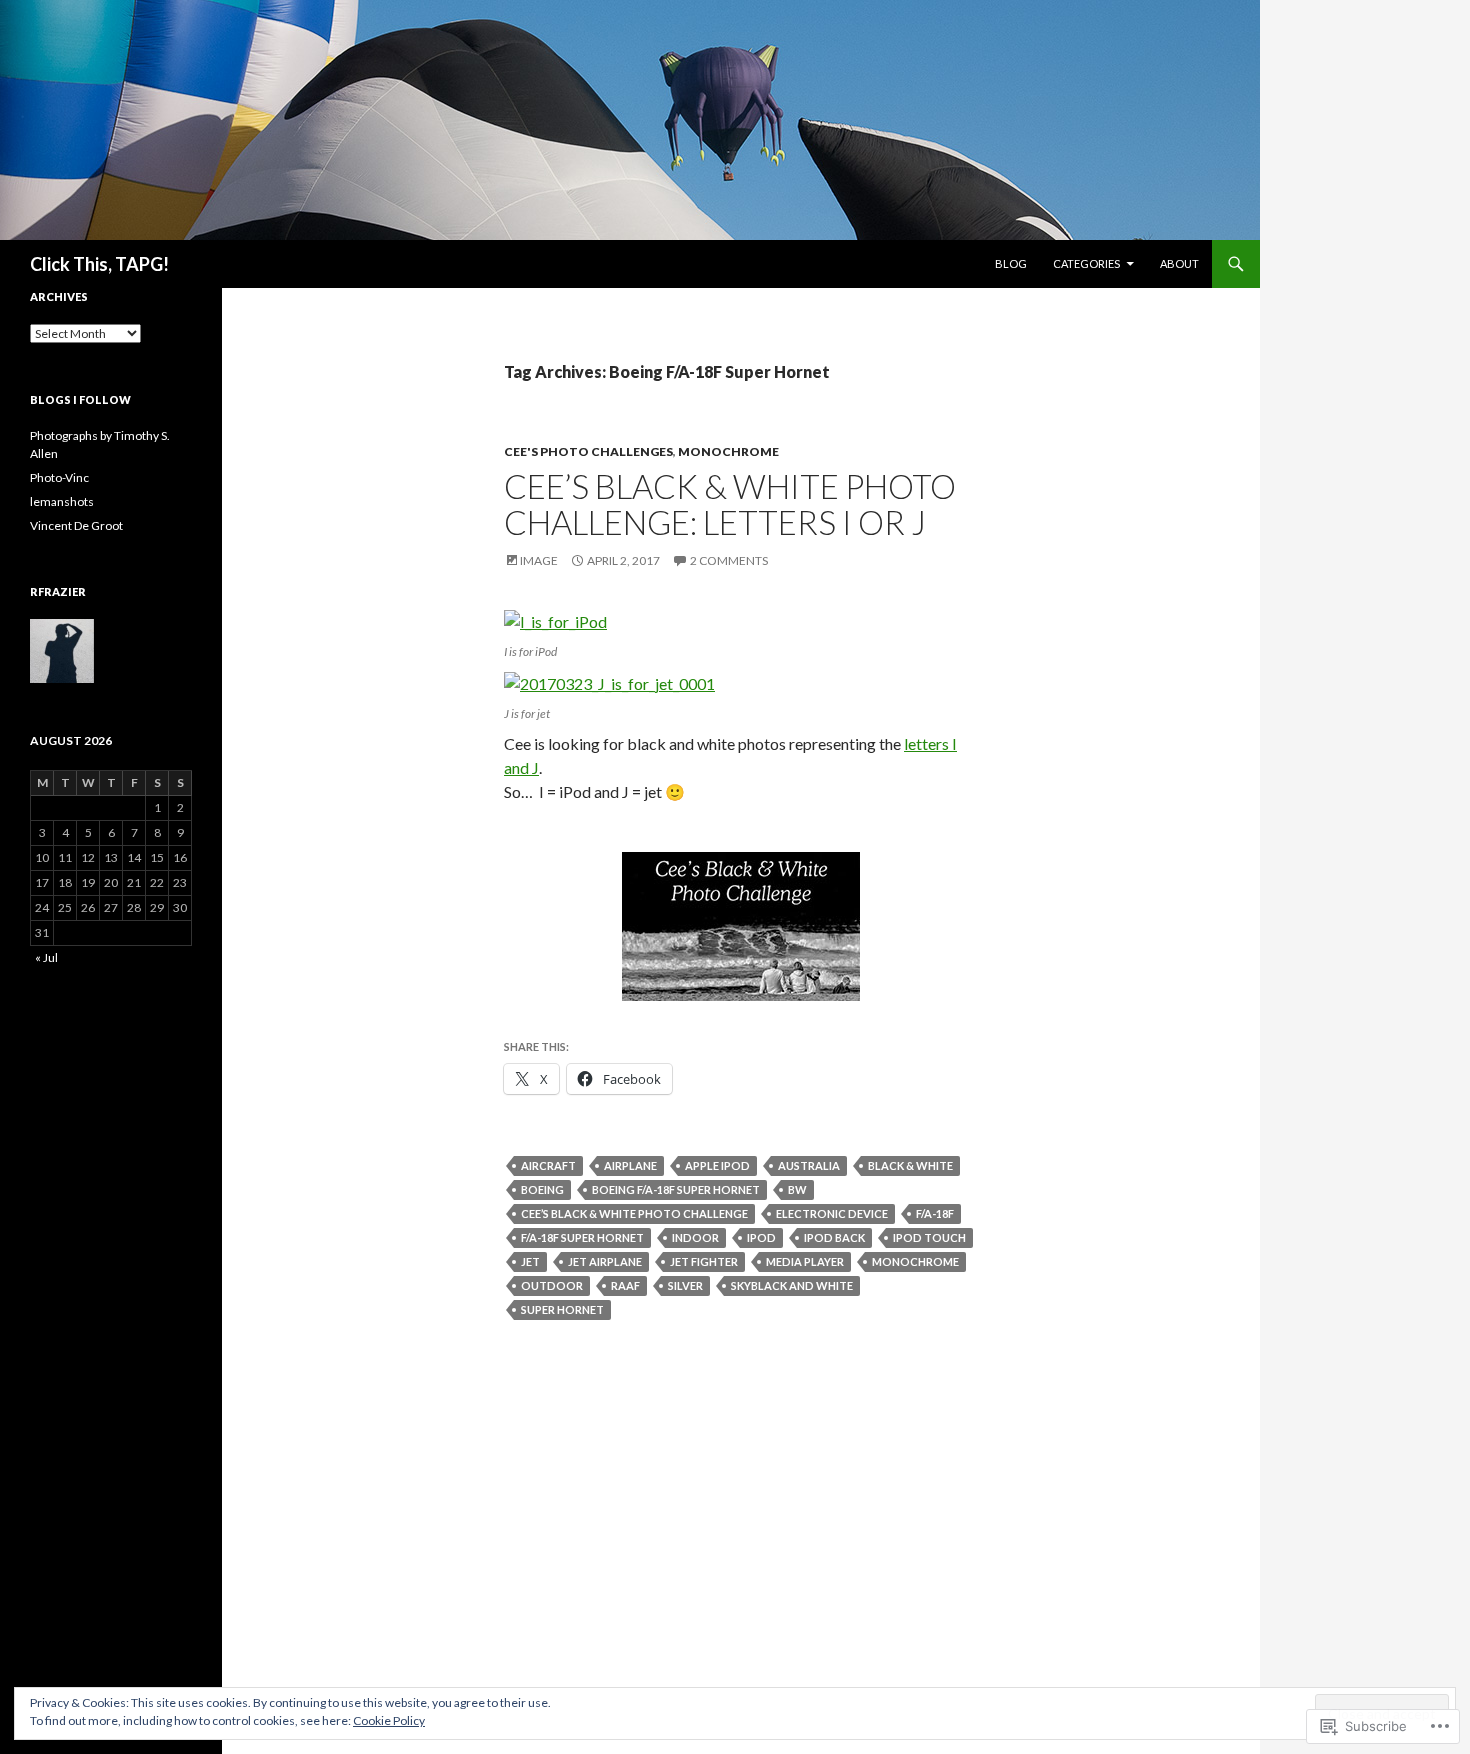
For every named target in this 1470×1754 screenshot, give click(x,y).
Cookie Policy (389, 1720)
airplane (630, 1165)
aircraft (548, 1165)
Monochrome (728, 451)
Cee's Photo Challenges (588, 451)
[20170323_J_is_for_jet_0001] (609, 681)
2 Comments (729, 560)
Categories (1086, 263)
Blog (1011, 263)
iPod (761, 1237)
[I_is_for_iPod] (555, 619)
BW (797, 1189)
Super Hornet (562, 1309)
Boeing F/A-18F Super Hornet (676, 1189)
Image (539, 560)
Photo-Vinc (59, 477)
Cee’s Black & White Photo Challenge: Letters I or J (730, 504)
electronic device (832, 1213)
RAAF (625, 1285)
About (1179, 263)
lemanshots (62, 501)
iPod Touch (929, 1237)
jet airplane (605, 1261)
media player (805, 1261)
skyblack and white (792, 1285)
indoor (695, 1237)
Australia (809, 1165)
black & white (910, 1165)
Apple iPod (717, 1165)
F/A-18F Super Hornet (582, 1237)
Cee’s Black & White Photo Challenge (634, 1213)
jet (530, 1261)
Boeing (542, 1189)
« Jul (46, 957)
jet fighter (704, 1261)
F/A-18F (935, 1213)
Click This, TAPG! (99, 264)
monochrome (915, 1261)
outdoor (552, 1285)
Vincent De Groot (76, 525)
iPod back (834, 1237)
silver (685, 1285)
